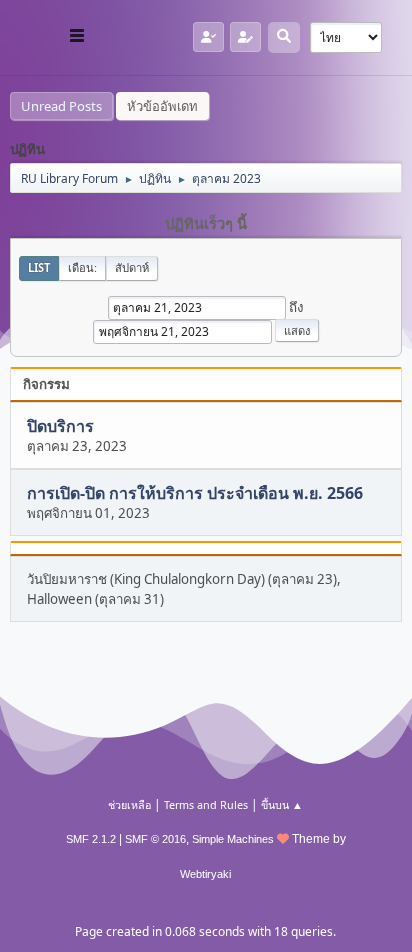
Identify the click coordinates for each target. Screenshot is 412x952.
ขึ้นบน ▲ (282, 804)
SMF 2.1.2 (91, 839)
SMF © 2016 (155, 839)
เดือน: (82, 267)
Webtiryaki (205, 874)
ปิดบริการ (60, 426)
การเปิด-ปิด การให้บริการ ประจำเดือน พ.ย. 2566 (195, 493)
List (39, 267)
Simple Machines (233, 839)
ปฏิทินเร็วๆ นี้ (206, 224)
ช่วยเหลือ (129, 804)
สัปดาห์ (132, 267)
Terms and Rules (206, 804)
